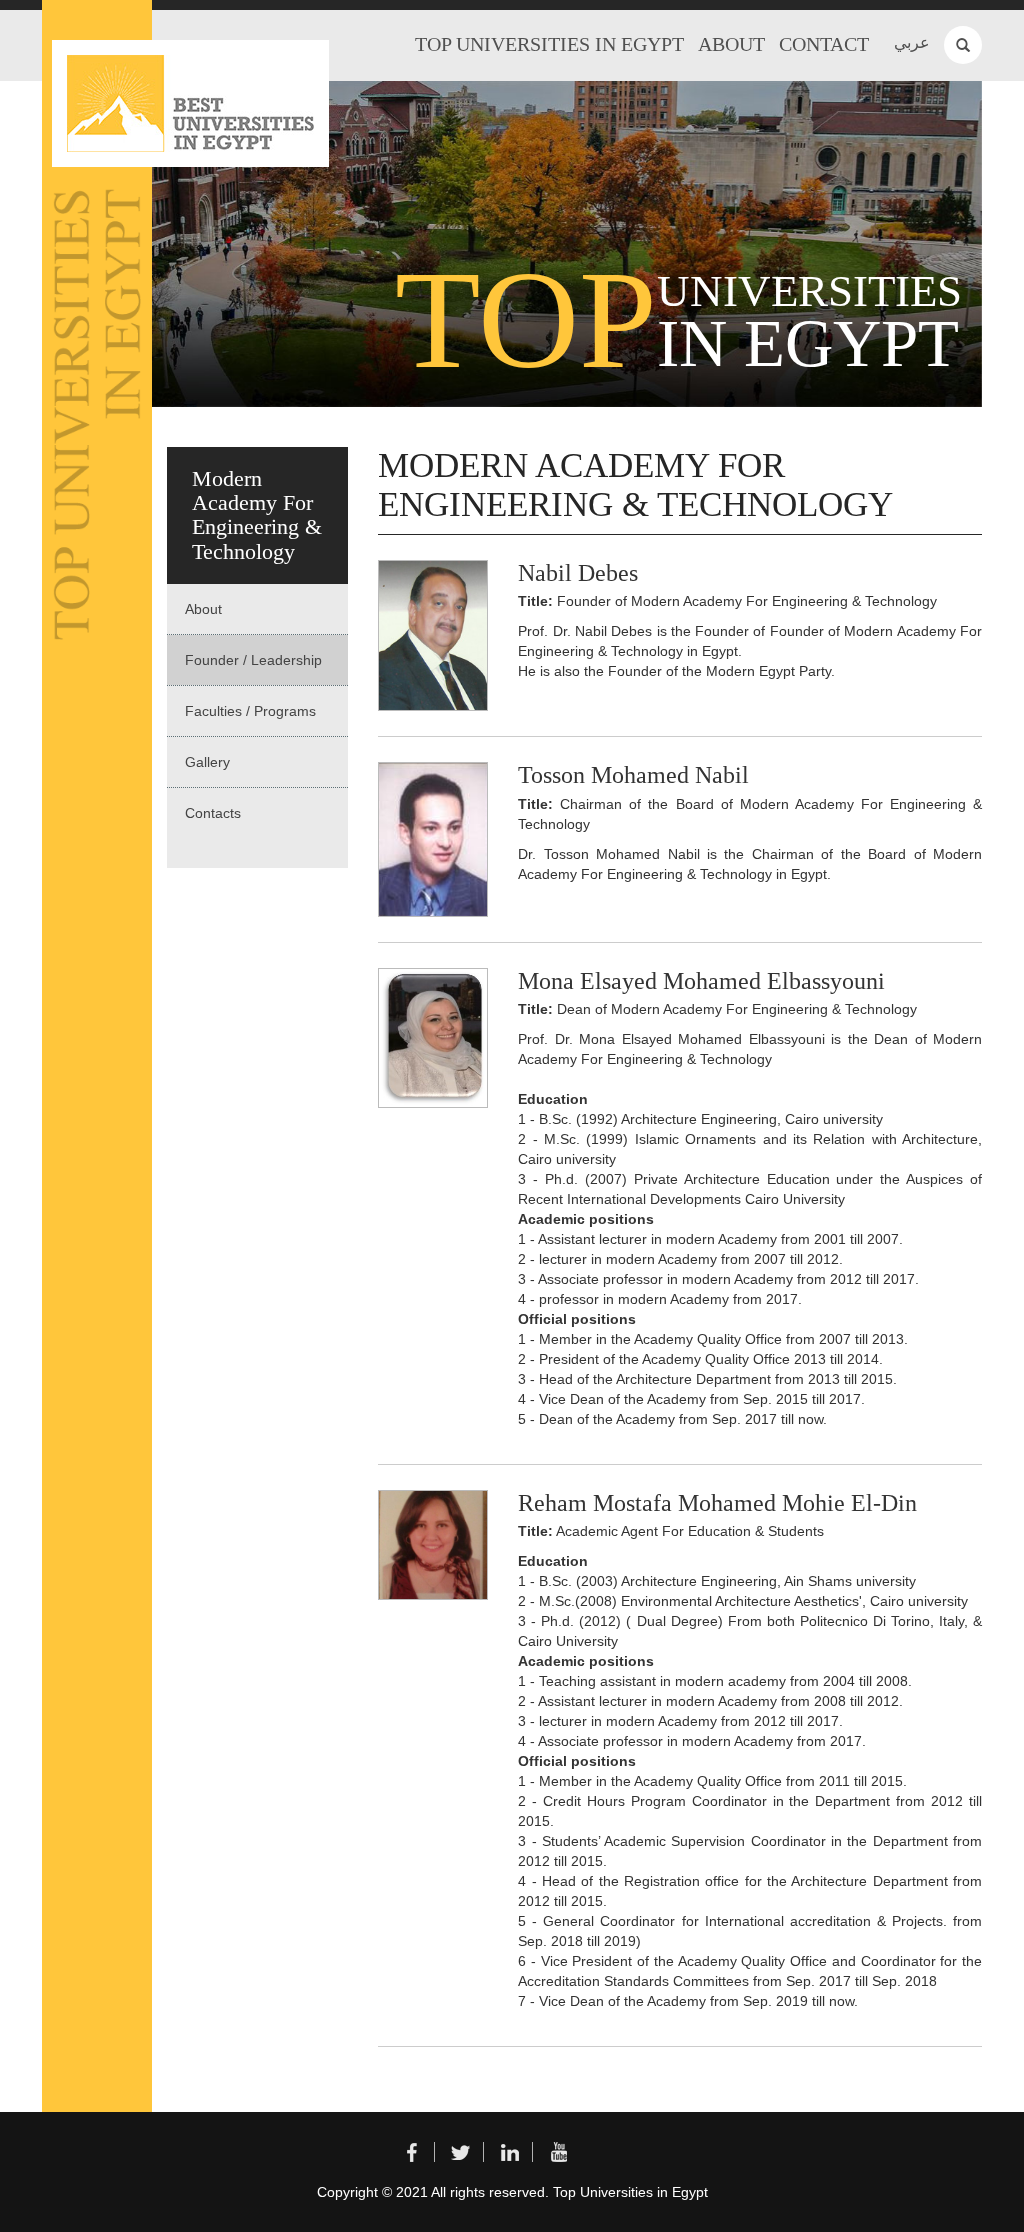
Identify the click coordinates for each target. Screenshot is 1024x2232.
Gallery (207, 762)
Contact (824, 44)
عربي (912, 42)
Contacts (213, 813)
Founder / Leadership (253, 660)
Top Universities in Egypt (549, 44)
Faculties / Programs (250, 711)
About (731, 44)
